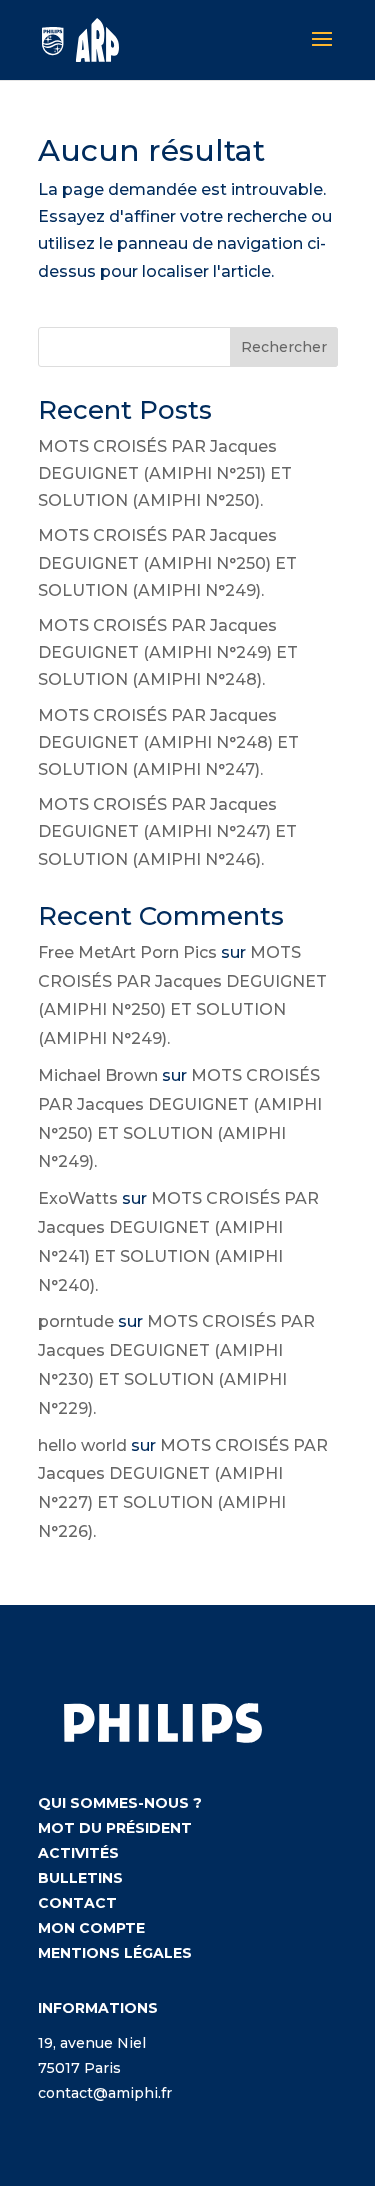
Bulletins (80, 1878)
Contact (77, 1903)
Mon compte (91, 1928)
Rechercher (284, 347)
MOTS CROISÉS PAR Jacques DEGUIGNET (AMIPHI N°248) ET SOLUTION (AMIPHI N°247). (168, 742)
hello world (82, 1445)
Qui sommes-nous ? (120, 1803)
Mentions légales (115, 1953)
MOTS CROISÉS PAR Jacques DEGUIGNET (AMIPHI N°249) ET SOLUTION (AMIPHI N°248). (168, 652)
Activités (78, 1853)
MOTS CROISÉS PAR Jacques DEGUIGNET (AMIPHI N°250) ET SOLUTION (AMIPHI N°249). (167, 562)
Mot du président (115, 1828)
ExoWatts (78, 1198)
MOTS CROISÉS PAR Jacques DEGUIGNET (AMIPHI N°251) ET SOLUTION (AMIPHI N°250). (165, 473)
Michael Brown (98, 1075)
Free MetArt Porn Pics (127, 952)
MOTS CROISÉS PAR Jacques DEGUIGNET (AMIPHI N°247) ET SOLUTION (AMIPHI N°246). (167, 831)
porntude (76, 1321)
